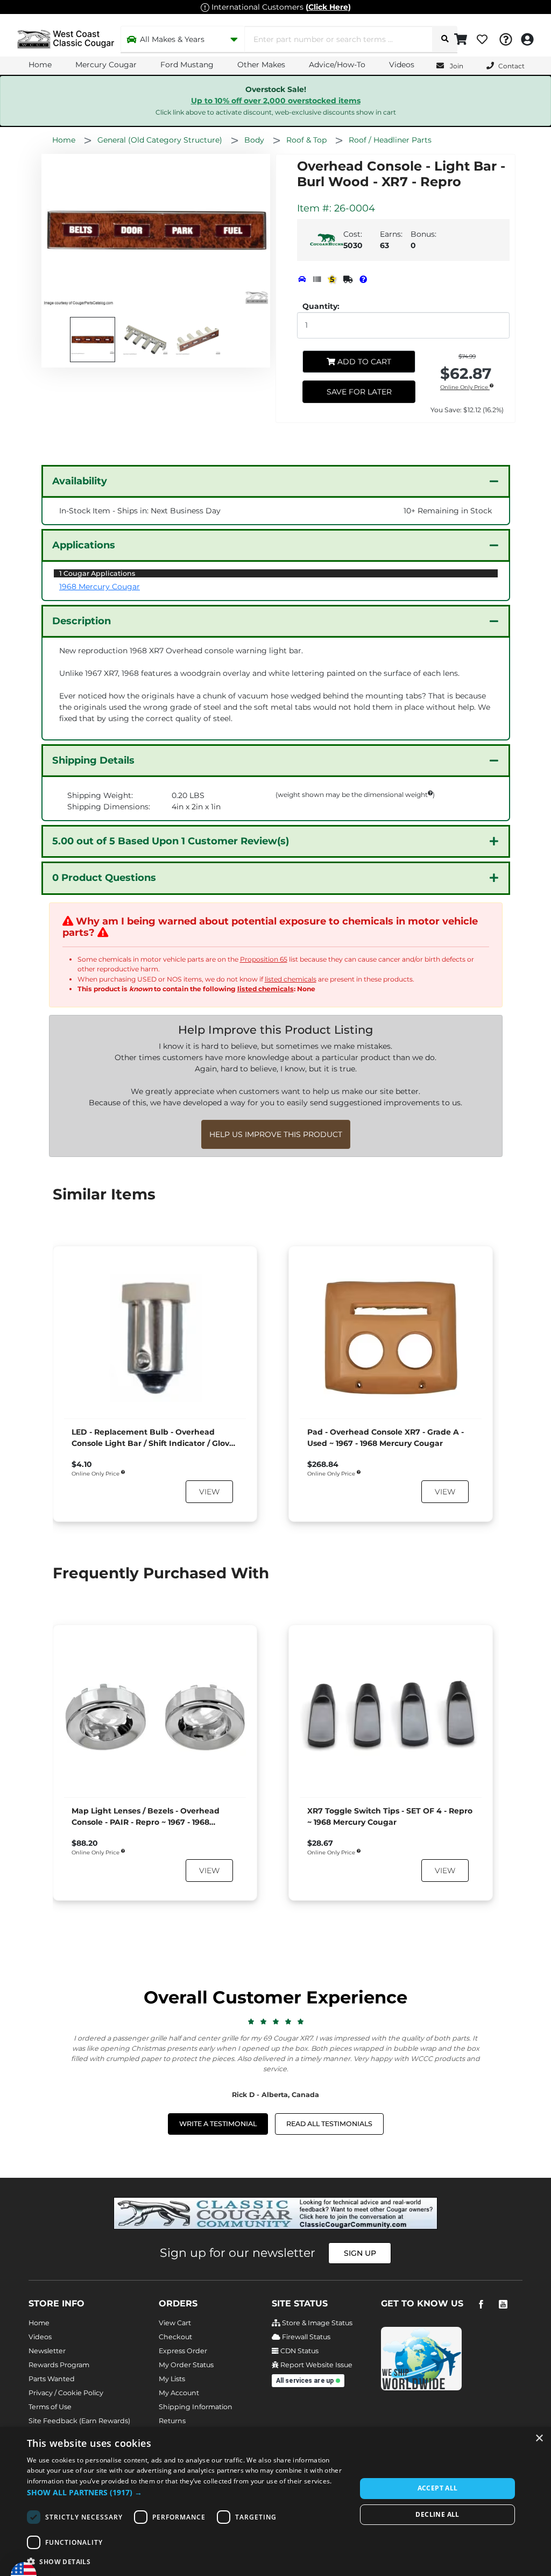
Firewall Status (305, 2337)
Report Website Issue (316, 2365)
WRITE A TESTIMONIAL (218, 2124)
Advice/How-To (337, 65)
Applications (84, 545)
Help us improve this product (276, 1134)
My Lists (172, 2379)
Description (82, 621)
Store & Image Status (316, 2323)
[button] (187, 2492)
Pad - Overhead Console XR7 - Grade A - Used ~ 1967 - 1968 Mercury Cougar (386, 1438)
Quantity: (321, 306)
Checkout (175, 2337)
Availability (80, 481)
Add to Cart (363, 362)
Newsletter (47, 2351)
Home (40, 65)
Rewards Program (59, 2365)
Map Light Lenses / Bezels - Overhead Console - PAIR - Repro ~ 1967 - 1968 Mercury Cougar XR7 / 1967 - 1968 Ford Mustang (147, 1817)
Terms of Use (50, 2407)
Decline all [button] (437, 2514)
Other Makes (261, 65)
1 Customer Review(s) (171, 841)
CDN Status (299, 2351)
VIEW (209, 1492)
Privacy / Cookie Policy (66, 2393)
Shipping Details (93, 760)
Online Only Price (465, 388)
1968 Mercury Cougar (100, 587)
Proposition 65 (264, 959)
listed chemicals (291, 979)
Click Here (328, 7)
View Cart (175, 2323)
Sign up (360, 2253)
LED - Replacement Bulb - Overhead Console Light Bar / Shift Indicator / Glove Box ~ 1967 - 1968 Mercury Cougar (153, 1438)
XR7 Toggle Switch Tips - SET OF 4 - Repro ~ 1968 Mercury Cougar (390, 1816)
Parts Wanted (52, 2379)
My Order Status (186, 2365)
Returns (172, 2421)
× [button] (539, 2439)
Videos (402, 65)
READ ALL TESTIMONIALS (329, 2124)
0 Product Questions (104, 878)
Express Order (183, 2351)
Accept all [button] (438, 2488)
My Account (179, 2393)
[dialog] (275, 2501)
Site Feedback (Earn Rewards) (79, 2421)
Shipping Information (196, 2407)
